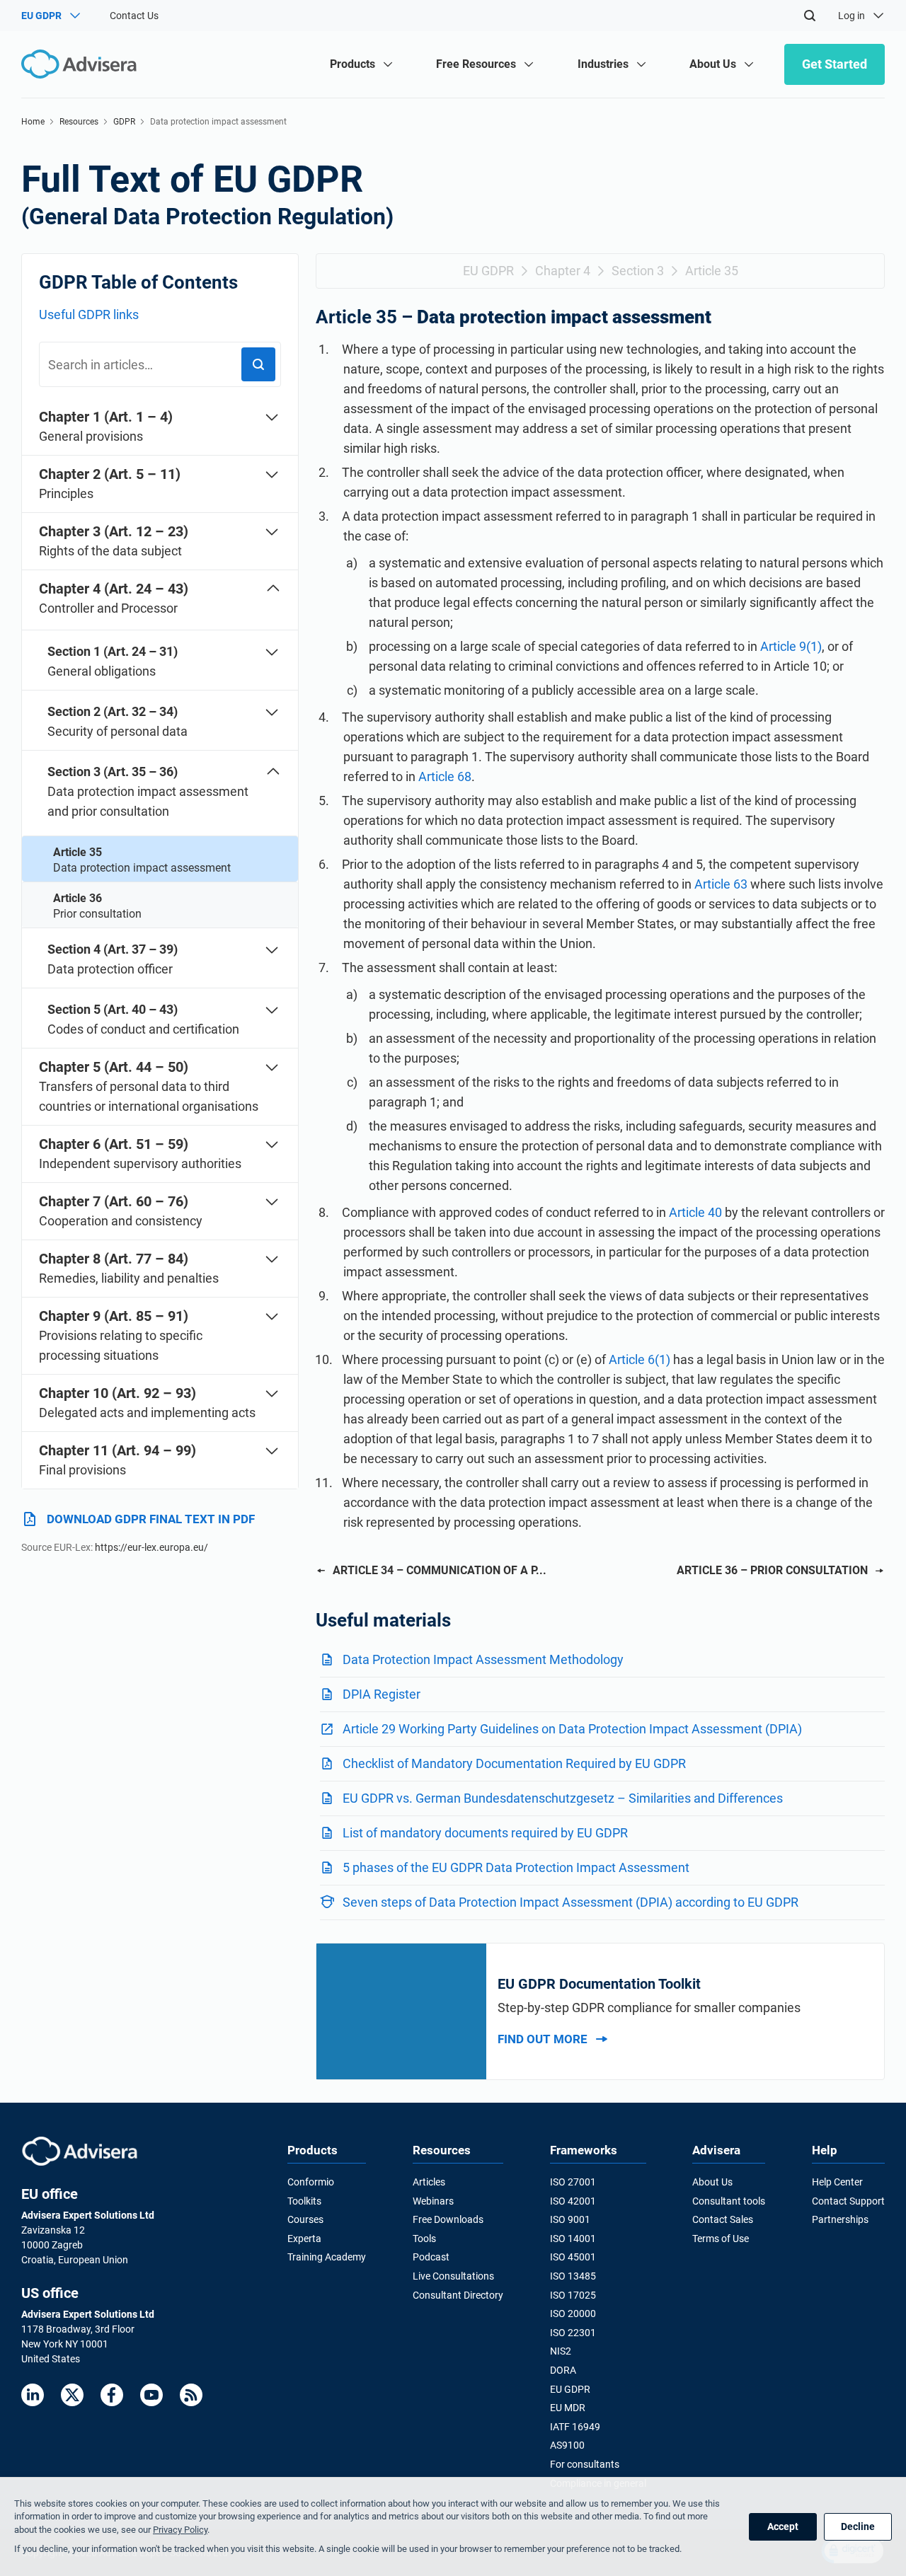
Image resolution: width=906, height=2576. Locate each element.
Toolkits (304, 2201)
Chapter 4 (563, 271)
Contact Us (134, 16)
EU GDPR (488, 271)
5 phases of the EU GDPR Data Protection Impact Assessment (516, 1867)
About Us (712, 2182)
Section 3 (638, 271)
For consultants (585, 2464)
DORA (563, 2370)
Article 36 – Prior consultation (772, 1570)
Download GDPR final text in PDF (151, 1519)
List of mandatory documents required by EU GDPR (485, 1833)
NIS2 (561, 2351)
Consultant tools (729, 2201)
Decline (858, 2526)
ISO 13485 (573, 2276)
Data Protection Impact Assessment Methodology (483, 1659)
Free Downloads (448, 2219)
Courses (305, 2219)
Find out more (543, 2039)
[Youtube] (151, 2395)
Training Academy (327, 2257)
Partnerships (840, 2219)
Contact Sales (723, 2219)
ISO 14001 (573, 2239)
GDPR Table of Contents (138, 282)
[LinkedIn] (33, 2395)
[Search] (810, 16)
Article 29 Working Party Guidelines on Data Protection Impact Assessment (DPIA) (572, 1729)
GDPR (124, 122)
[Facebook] (112, 2395)
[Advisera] (80, 2151)
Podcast (431, 2257)
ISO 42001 (573, 2201)
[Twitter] (72, 2395)
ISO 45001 (573, 2257)
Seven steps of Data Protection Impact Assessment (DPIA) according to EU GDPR (570, 1902)
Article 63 (721, 884)
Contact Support (848, 2201)
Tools (424, 2239)
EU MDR (568, 2408)
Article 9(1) (791, 646)
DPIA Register (382, 1694)
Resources (79, 122)
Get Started (835, 64)
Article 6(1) (638, 1359)
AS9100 (567, 2445)
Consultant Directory (458, 2295)
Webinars (433, 2201)
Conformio (311, 2182)
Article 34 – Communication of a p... (440, 1570)
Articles (429, 2182)
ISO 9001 (570, 2219)
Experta (304, 2239)
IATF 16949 (575, 2427)
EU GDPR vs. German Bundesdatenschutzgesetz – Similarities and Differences (563, 1798)
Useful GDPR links (89, 314)
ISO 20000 (573, 2314)
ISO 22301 (573, 2333)
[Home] (82, 64)
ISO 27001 (573, 2182)
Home (33, 122)
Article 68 (445, 776)
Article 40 (695, 1212)
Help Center (837, 2182)
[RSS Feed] (191, 2395)
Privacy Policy (180, 2530)
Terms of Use (721, 2239)
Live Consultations (453, 2276)
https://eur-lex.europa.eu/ (151, 1547)
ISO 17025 (573, 2295)
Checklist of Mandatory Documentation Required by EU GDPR (514, 1763)
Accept (783, 2526)
